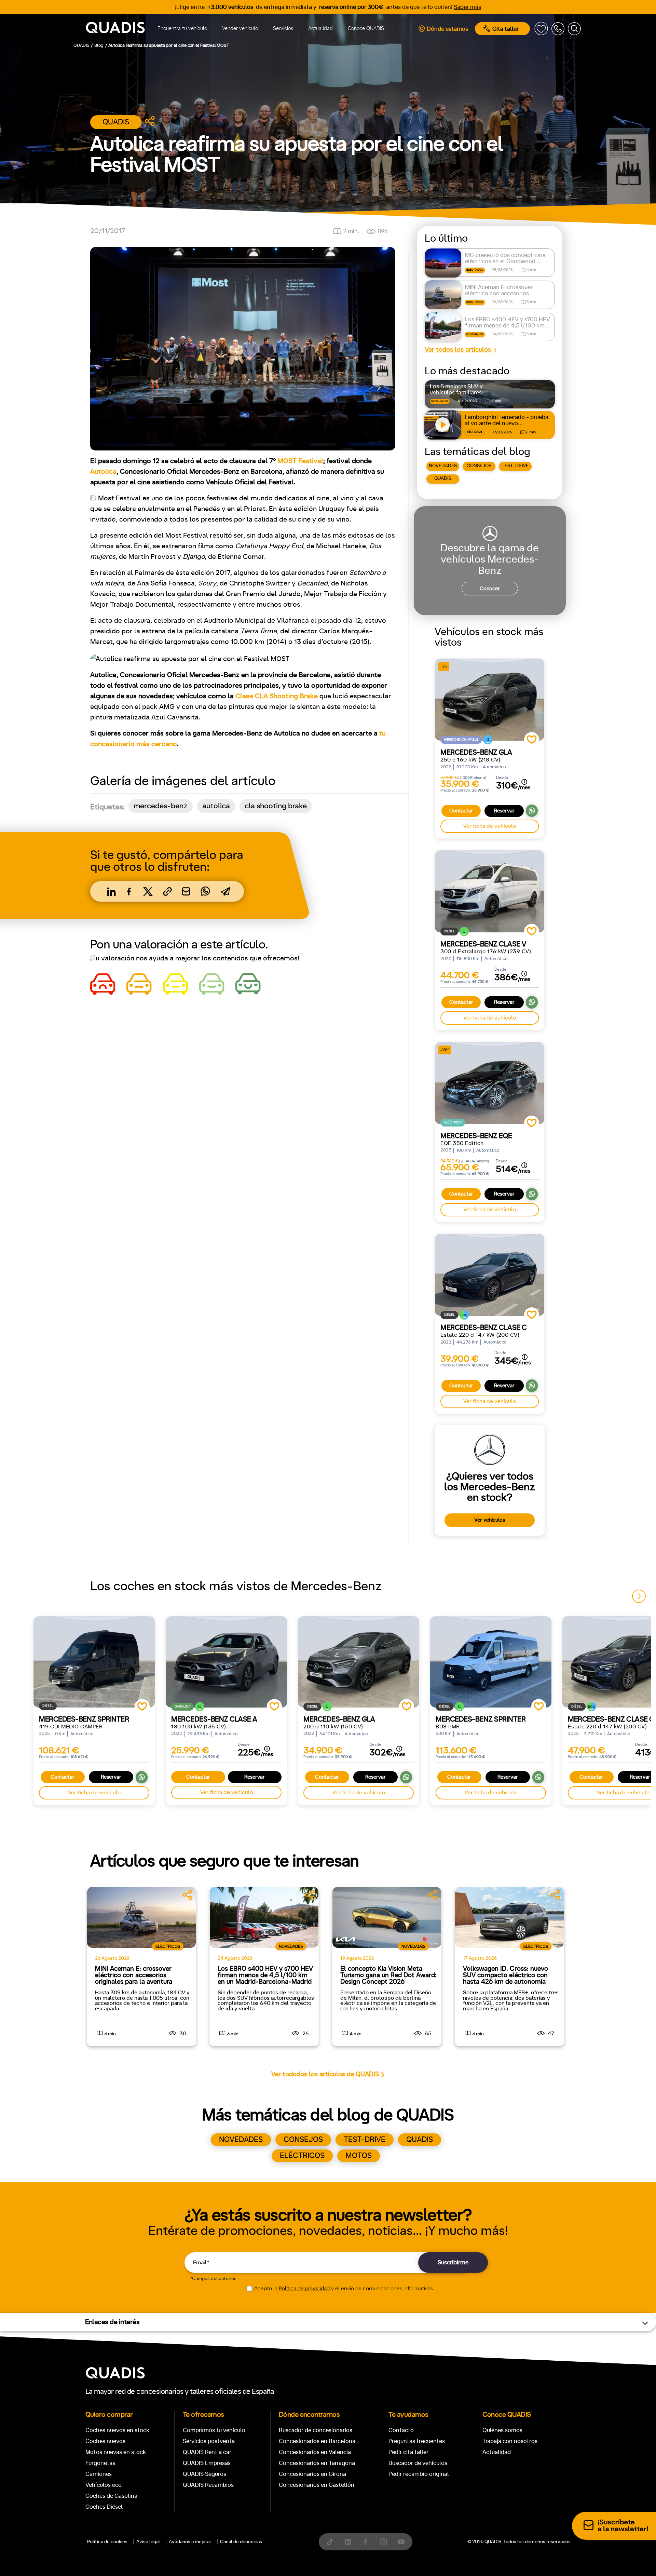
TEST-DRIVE (515, 466)
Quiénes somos (502, 2430)
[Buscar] (574, 29)
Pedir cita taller (408, 2452)
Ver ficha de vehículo (490, 826)
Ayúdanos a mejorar (190, 2542)
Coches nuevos (105, 2441)
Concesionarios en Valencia (315, 2452)
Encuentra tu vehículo (182, 29)
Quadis (116, 122)
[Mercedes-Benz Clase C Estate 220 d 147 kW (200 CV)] (490, 1275)
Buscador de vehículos (418, 2463)
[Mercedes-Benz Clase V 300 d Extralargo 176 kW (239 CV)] (490, 891)
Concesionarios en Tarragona (317, 2463)
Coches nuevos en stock (117, 2430)
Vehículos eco (104, 2485)
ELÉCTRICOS (302, 2156)
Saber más (467, 7)
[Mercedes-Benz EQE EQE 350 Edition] (490, 1083)
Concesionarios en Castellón (317, 2485)
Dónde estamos (447, 29)
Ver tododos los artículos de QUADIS (325, 2074)
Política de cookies (107, 2542)
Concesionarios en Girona (312, 2474)
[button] (639, 1596)
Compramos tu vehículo (214, 2430)
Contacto (401, 2430)
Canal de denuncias (241, 2542)
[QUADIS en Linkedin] (348, 2542)
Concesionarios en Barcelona (317, 2441)
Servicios (283, 29)
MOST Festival (300, 461)
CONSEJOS (479, 466)
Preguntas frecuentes (417, 2441)
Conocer (490, 589)
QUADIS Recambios (208, 2485)
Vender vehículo (240, 29)
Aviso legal (148, 2542)
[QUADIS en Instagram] (383, 2542)
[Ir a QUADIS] (115, 29)
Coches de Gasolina (111, 2496)
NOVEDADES (443, 466)
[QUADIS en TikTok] (330, 2542)
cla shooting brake (276, 806)
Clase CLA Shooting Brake (277, 696)
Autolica (103, 472)
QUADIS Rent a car (207, 2452)
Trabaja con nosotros (510, 2441)
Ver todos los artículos (458, 350)
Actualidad (320, 29)
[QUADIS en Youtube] (401, 2542)
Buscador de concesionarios (316, 2430)
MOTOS (359, 2156)
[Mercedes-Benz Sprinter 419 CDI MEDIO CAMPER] (94, 1662)
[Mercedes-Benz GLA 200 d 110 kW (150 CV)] (359, 1662)
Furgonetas (100, 2463)
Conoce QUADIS (366, 29)
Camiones (99, 2474)
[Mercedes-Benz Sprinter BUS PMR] (491, 1662)
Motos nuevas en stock (116, 2452)
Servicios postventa (209, 2441)
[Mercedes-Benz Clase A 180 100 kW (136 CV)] (226, 1662)
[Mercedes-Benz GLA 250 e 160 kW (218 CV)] (490, 700)
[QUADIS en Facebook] (366, 2542)
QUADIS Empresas (207, 2463)
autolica (216, 806)
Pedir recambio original (419, 2474)
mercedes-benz (161, 806)
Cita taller (505, 29)
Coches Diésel (104, 2507)
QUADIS (443, 478)
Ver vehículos (490, 1520)
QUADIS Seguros (204, 2474)
